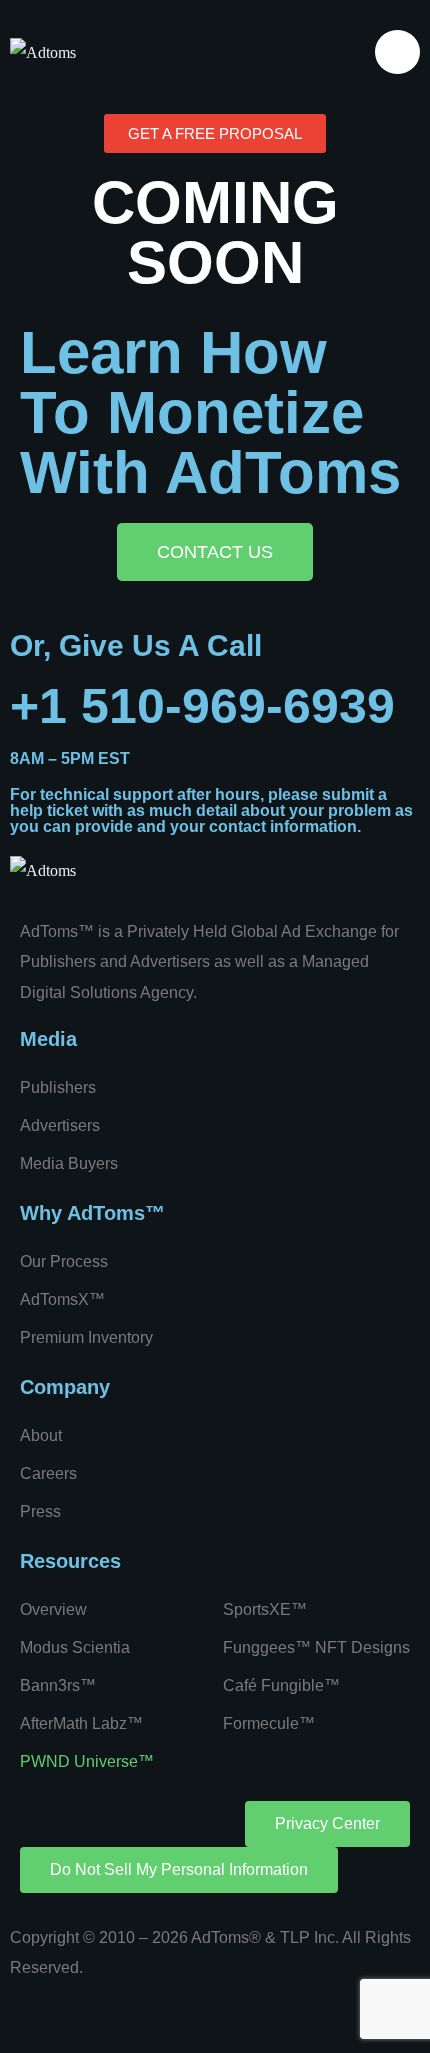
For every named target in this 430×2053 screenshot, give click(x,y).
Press (40, 1511)
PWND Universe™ (87, 1761)
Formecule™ (269, 1723)
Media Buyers (69, 1163)
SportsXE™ (265, 1609)
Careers (48, 1473)
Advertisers (60, 1125)
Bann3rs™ (58, 1685)
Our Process (64, 1261)
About (41, 1435)
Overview (53, 1609)
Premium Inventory (86, 1337)
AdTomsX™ (62, 1299)
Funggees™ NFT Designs (316, 1647)
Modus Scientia (75, 1647)
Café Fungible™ (281, 1685)
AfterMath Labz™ (81, 1723)
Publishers (58, 1087)
